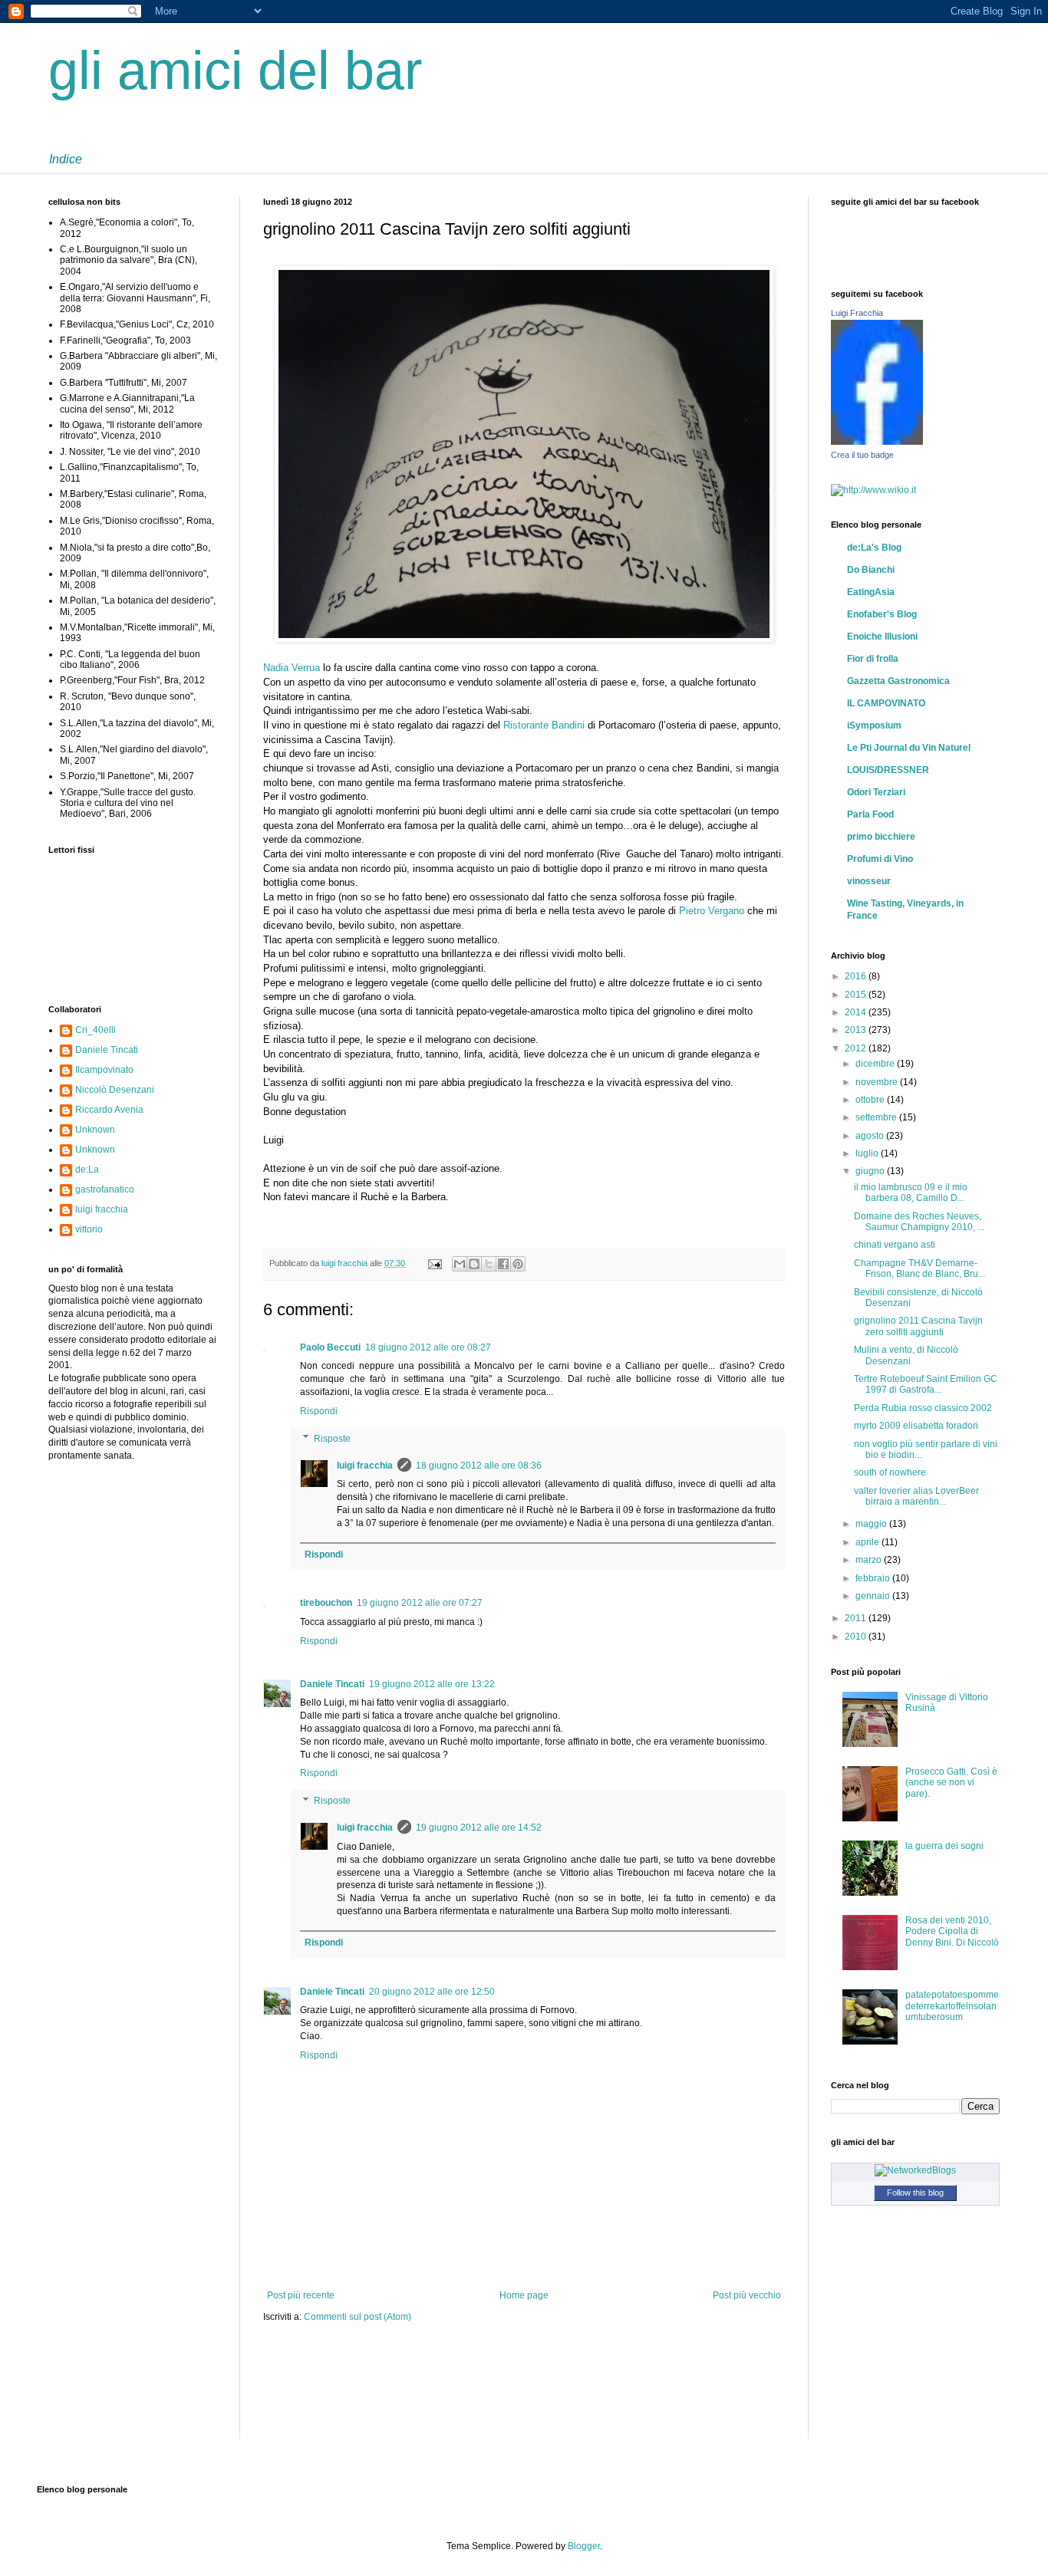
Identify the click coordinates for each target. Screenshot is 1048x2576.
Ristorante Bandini (544, 725)
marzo (870, 1560)
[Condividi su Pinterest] (518, 1264)
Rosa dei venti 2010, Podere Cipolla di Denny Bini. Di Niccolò (952, 1931)
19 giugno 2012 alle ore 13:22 (432, 1684)
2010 (857, 1637)
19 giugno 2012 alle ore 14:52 (479, 1828)
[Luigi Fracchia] (877, 442)
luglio (868, 1153)
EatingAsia (871, 592)
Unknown (95, 1130)
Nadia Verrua (292, 668)
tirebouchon (326, 1603)
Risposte (332, 1439)
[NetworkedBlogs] (915, 2170)
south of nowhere (890, 1472)
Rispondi (319, 1411)
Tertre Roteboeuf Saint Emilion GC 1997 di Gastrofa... (926, 1384)
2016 (857, 976)
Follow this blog (915, 2193)
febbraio (874, 1578)
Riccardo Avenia (109, 1110)
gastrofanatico (105, 1189)
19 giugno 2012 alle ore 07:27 (420, 1603)
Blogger (584, 2546)
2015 (857, 995)
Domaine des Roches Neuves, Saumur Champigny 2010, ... (919, 1222)
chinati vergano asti (895, 1245)
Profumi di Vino (880, 859)
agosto (871, 1136)
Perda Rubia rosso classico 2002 (923, 1408)
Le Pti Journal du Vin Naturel (909, 748)
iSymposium (874, 725)
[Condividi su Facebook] (503, 1264)
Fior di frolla (873, 659)
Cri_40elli (96, 1030)
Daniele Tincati (332, 1684)
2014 (857, 1012)
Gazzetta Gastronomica (898, 681)
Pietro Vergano (712, 911)
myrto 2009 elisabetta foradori (916, 1426)
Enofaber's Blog (882, 614)
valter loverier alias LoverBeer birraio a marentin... (916, 1496)
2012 (857, 1048)
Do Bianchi (871, 570)
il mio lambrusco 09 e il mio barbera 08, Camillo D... (911, 1193)
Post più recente (301, 2295)
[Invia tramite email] (460, 1264)
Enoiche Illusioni (882, 637)
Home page (524, 2295)
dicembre (876, 1064)
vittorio (89, 1229)
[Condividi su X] (489, 1264)
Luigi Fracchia (857, 313)
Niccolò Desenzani (115, 1090)
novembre (878, 1082)
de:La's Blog (874, 548)
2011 (857, 1618)
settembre (877, 1117)
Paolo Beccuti (330, 1347)
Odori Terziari (876, 792)
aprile (868, 1542)
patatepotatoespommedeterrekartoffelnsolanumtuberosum (952, 2006)
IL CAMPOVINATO (886, 703)
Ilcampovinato (104, 1070)
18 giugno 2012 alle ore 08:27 (428, 1347)
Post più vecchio (747, 2295)
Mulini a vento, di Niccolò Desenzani (906, 1355)
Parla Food (870, 814)
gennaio (874, 1596)
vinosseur (869, 881)
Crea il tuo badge (862, 455)
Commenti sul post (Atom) (358, 2317)
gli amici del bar (235, 71)
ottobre (871, 1100)
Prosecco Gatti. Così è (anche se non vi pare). (951, 1783)
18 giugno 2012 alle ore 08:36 (479, 1466)
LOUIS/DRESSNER (888, 770)
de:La (87, 1170)
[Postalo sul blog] (474, 1264)
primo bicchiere (881, 837)
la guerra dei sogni (944, 1846)
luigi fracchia (346, 1263)
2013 (857, 1030)
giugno (871, 1171)
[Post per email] (434, 1263)
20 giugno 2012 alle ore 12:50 (432, 1992)
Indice (66, 159)
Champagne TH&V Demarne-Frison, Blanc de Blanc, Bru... (919, 1268)
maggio (872, 1524)
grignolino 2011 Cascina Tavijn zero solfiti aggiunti (918, 1326)
